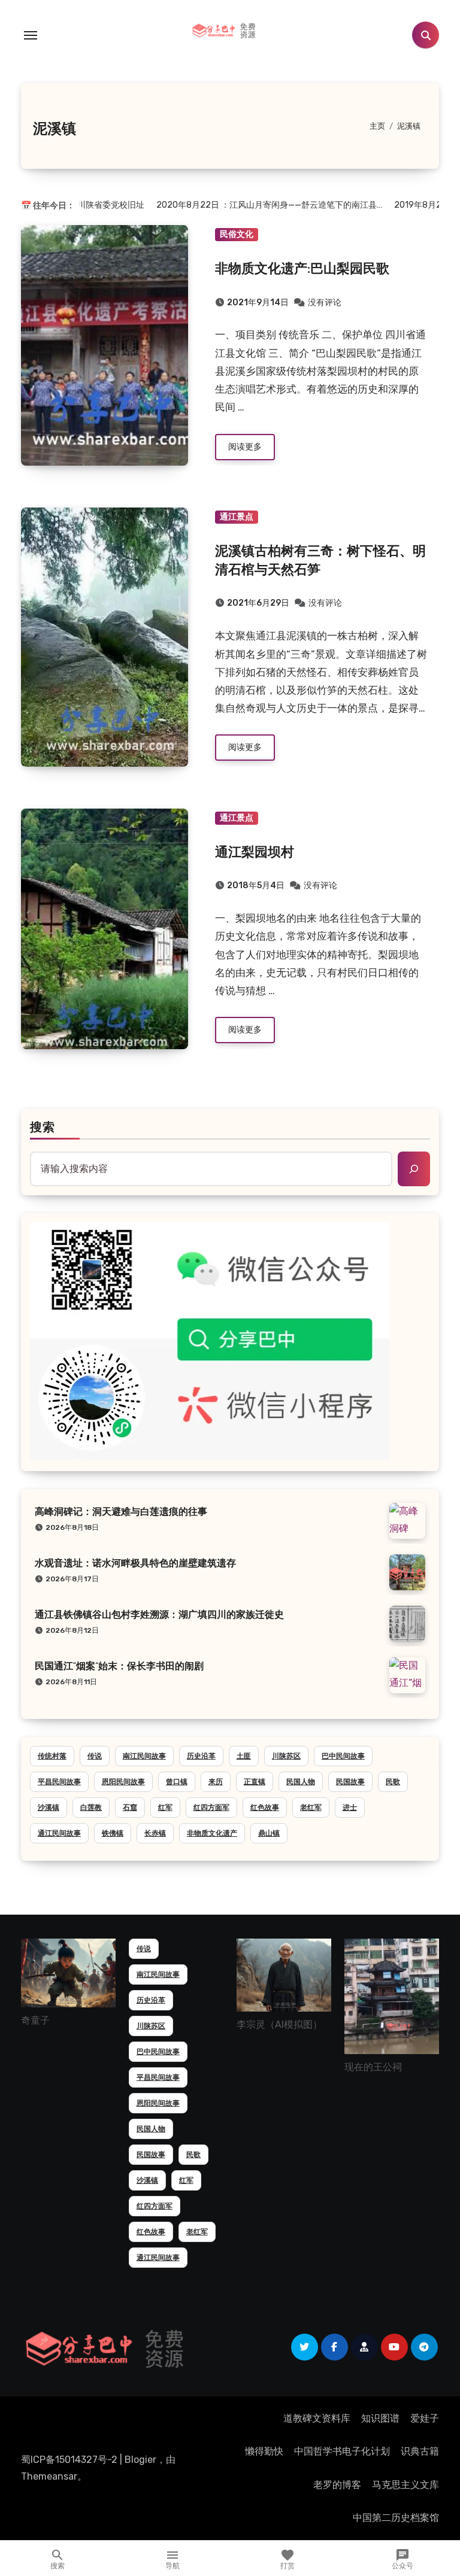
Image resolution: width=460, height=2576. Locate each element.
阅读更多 (245, 447)
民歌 (393, 1782)
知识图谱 (380, 2418)
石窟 (130, 1808)
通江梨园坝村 (255, 853)
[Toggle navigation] (31, 35)
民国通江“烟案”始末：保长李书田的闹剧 (119, 1667)
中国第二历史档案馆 (396, 2518)
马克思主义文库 (405, 2485)
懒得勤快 (264, 2451)
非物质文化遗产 (212, 1833)
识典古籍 (420, 2451)
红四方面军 (211, 1808)
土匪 (244, 1756)
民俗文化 (237, 234)
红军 (165, 1808)
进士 (350, 1808)
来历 (216, 1782)
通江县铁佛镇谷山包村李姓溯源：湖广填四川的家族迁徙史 (159, 1615)
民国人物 (301, 1782)
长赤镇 (155, 1833)
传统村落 (52, 1756)
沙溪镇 (49, 1808)
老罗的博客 (337, 2485)
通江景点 (237, 517)
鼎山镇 (269, 1833)
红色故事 (265, 1808)
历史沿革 (201, 1756)
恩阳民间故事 (123, 1782)
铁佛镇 (113, 1833)
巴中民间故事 (343, 1756)
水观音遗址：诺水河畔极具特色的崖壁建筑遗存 (135, 1564)
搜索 (43, 1128)
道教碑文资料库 (317, 2418)
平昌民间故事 (59, 1782)
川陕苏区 (286, 1756)
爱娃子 (425, 2418)
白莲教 (91, 1808)
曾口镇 (177, 1782)
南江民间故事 (144, 1756)
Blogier (140, 2460)
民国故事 (350, 1782)
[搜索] (414, 1169)
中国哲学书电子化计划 (342, 2451)
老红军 (311, 1808)
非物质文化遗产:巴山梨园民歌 (302, 270)
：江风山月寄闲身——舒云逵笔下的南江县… (246, 205)
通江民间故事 (59, 1833)
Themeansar (49, 2476)
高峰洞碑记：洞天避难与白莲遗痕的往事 (121, 1512)
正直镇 (255, 1782)
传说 (95, 1756)
